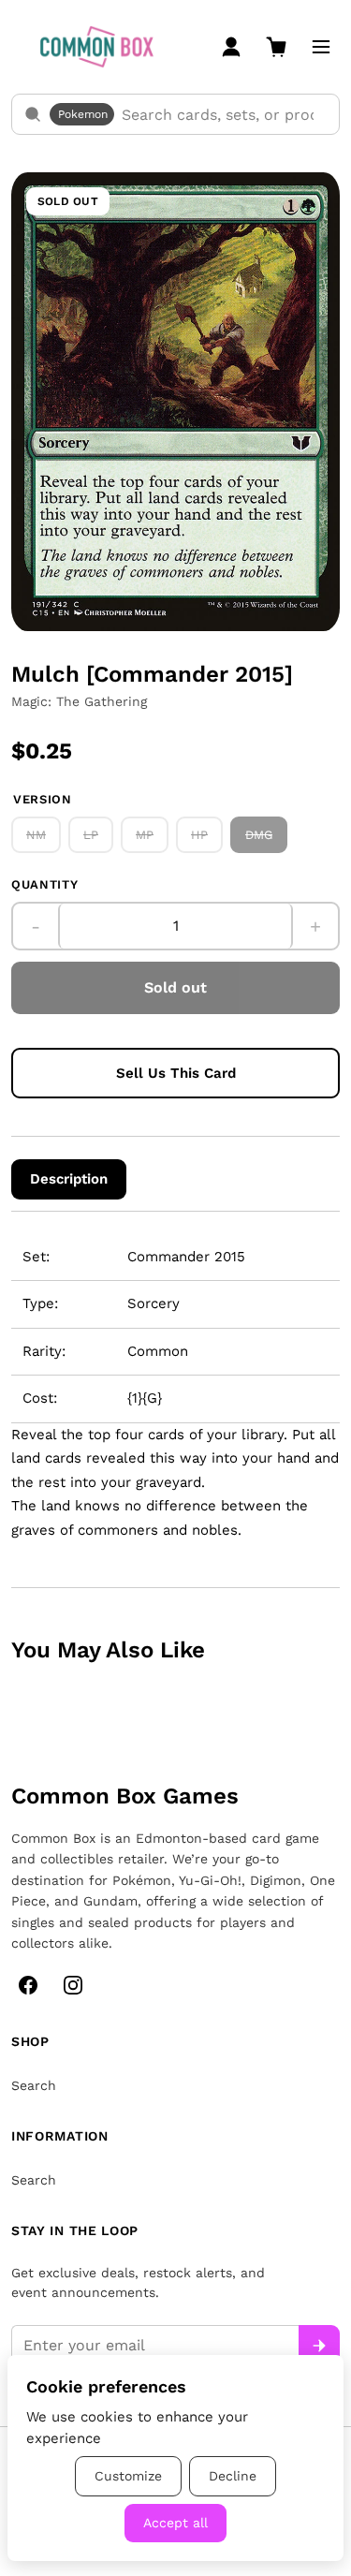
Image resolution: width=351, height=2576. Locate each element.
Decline (233, 2476)
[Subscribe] (319, 2346)
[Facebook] (28, 1985)
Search (34, 2085)
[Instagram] (73, 1985)
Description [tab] (69, 1179)
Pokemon (83, 114)
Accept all (175, 2523)
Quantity (44, 884)
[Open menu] (321, 47)
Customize (128, 2476)
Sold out (175, 987)
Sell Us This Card (176, 1073)
